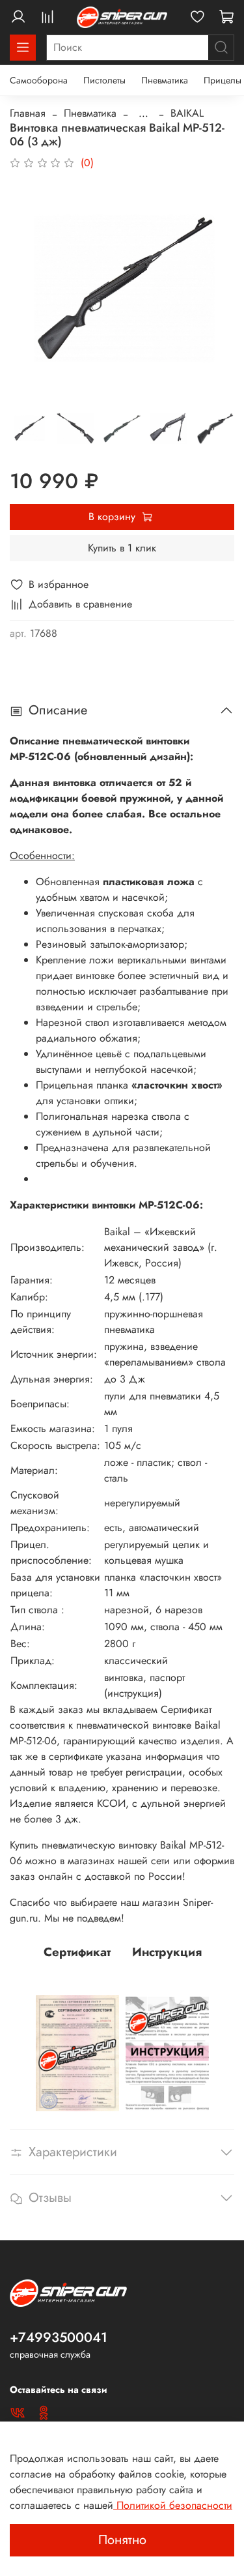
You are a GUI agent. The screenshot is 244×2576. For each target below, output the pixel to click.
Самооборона (39, 80)
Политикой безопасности (173, 2505)
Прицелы (223, 80)
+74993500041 (59, 2337)
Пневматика (165, 80)
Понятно (122, 2540)
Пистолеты (104, 80)
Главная (28, 113)
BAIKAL (187, 113)
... (143, 113)
